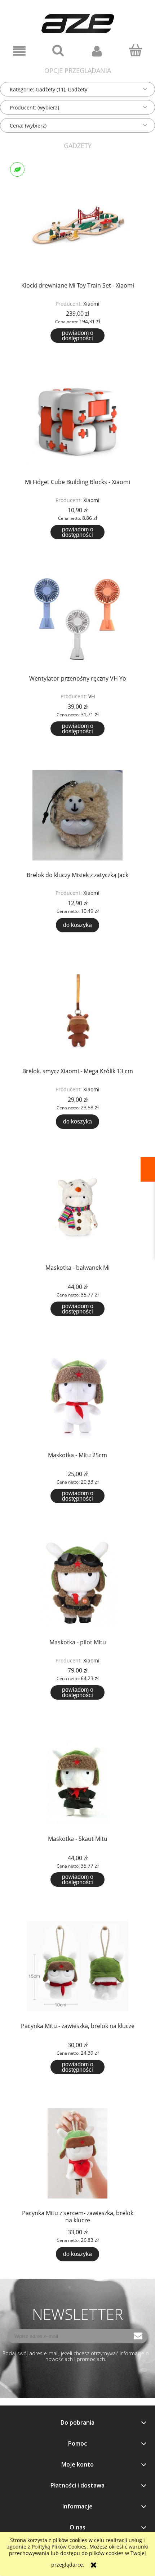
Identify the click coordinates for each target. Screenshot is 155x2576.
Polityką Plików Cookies (59, 2547)
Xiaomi (91, 304)
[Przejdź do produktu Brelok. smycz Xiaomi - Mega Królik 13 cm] (77, 1011)
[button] (19, 51)
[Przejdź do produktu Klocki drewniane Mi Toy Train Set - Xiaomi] (77, 226)
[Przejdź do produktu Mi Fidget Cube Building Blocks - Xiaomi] (77, 422)
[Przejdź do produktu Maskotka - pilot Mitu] (77, 1582)
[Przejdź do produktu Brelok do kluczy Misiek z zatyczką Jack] (77, 815)
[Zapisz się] (138, 2336)
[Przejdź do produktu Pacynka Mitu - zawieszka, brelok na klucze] (77, 1966)
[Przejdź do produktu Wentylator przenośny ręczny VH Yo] (77, 618)
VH (92, 696)
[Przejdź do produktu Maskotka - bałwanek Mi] (77, 1208)
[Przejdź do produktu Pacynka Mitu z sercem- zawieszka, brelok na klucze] (77, 2153)
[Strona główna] (78, 20)
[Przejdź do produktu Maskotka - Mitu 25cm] (77, 1395)
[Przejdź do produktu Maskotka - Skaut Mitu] (77, 1779)
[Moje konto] (97, 51)
